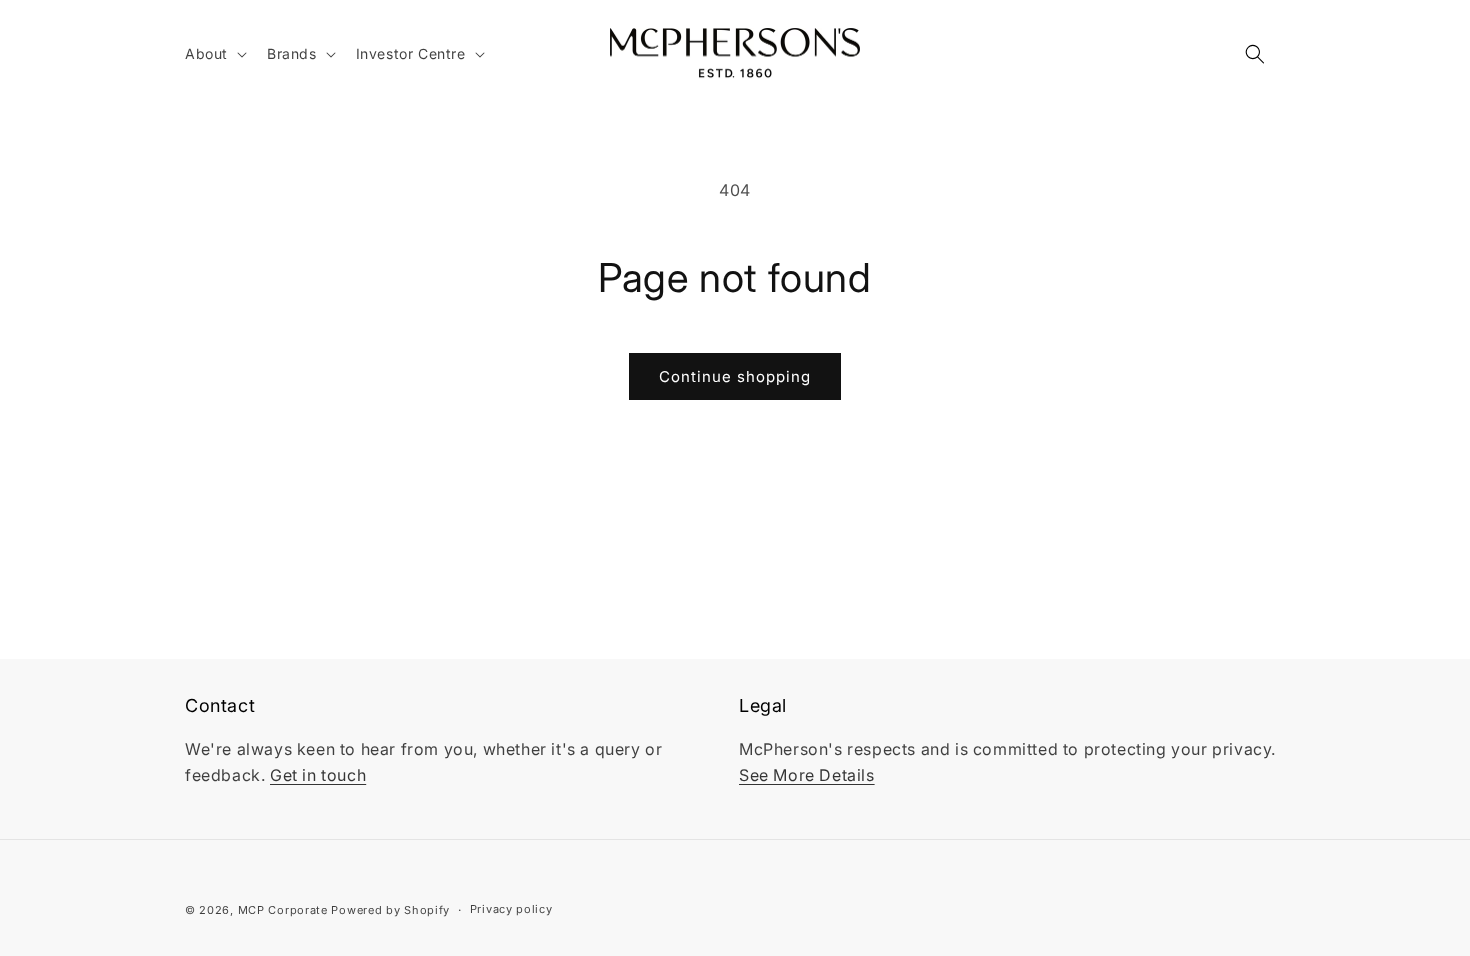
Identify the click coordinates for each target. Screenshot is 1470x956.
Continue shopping (735, 376)
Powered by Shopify (390, 910)
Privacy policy (511, 909)
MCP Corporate (283, 910)
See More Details (807, 775)
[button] (214, 54)
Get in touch (318, 775)
